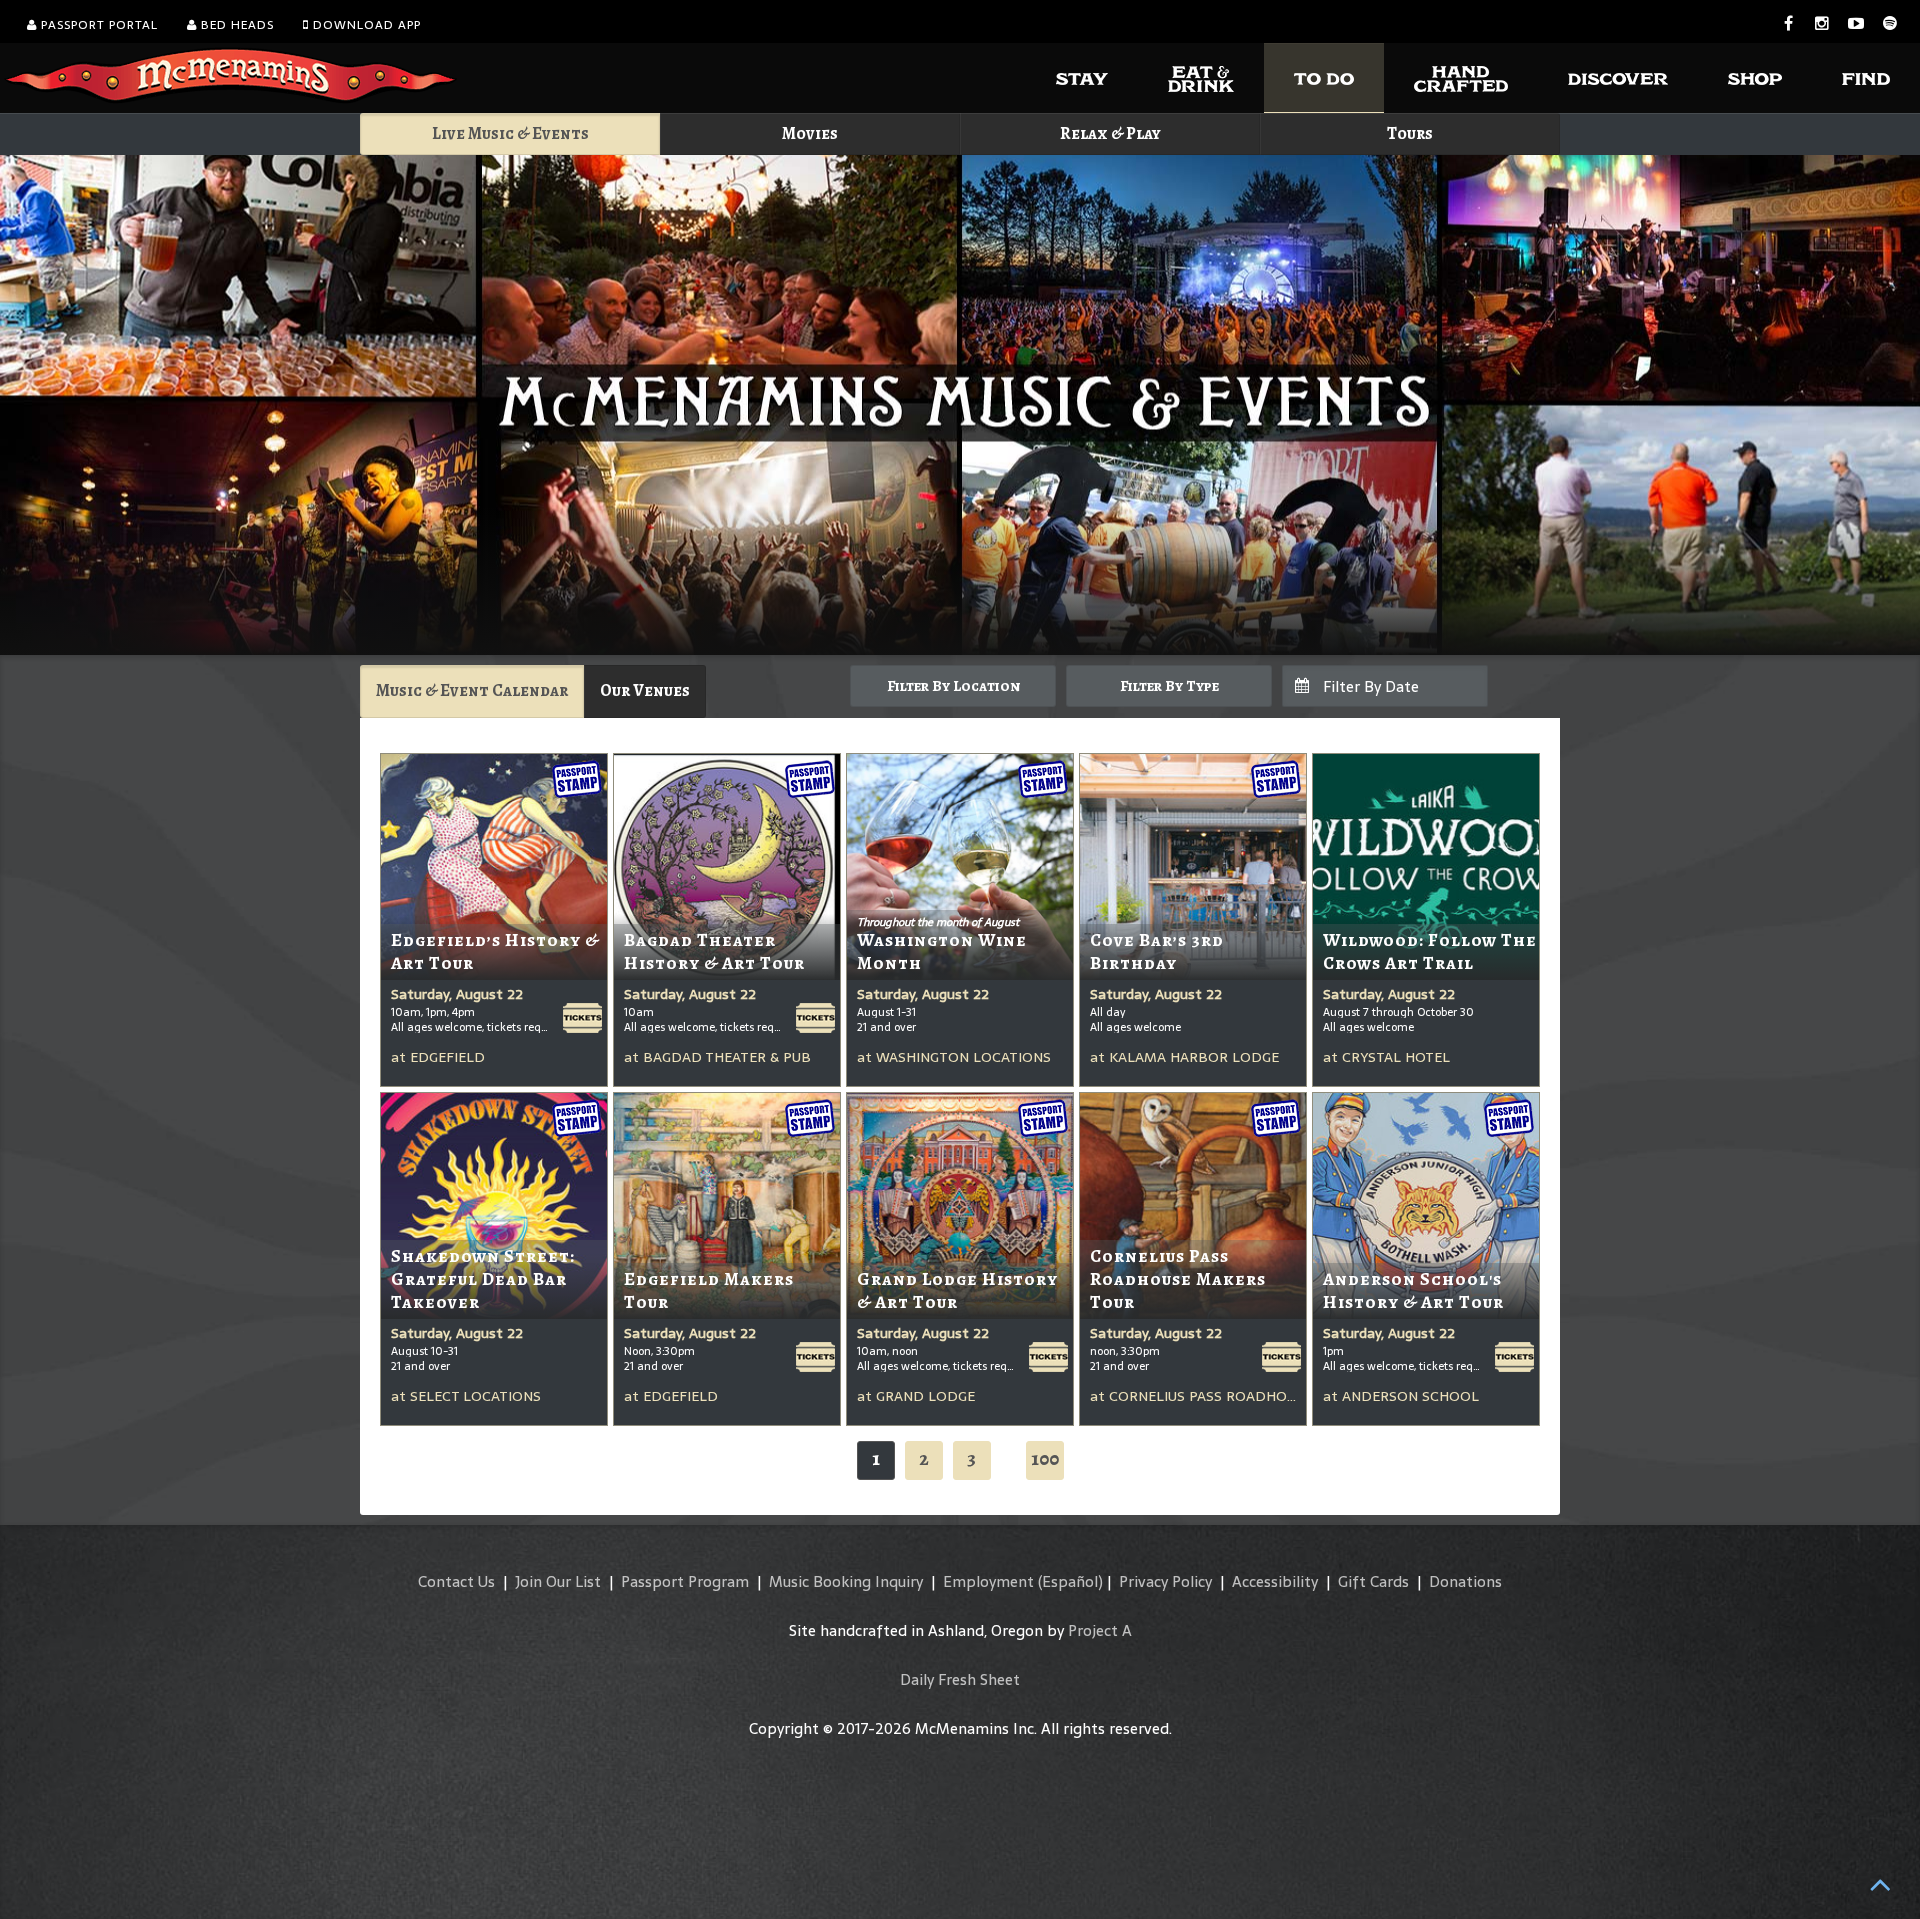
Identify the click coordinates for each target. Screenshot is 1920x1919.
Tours (1410, 133)
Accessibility (1275, 1581)
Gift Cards (1373, 1581)
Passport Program (685, 1581)
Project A (1100, 1630)
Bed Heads (235, 25)
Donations (1465, 1581)
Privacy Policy (1165, 1581)
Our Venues (645, 690)
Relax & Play (1110, 133)
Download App (365, 25)
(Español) (1070, 1581)
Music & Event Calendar (472, 690)
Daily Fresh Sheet (960, 1679)
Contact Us (456, 1581)
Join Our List (558, 1581)
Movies (810, 133)
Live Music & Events (510, 133)
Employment (988, 1581)
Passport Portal (97, 25)
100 (1045, 1458)
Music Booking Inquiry (846, 1581)
